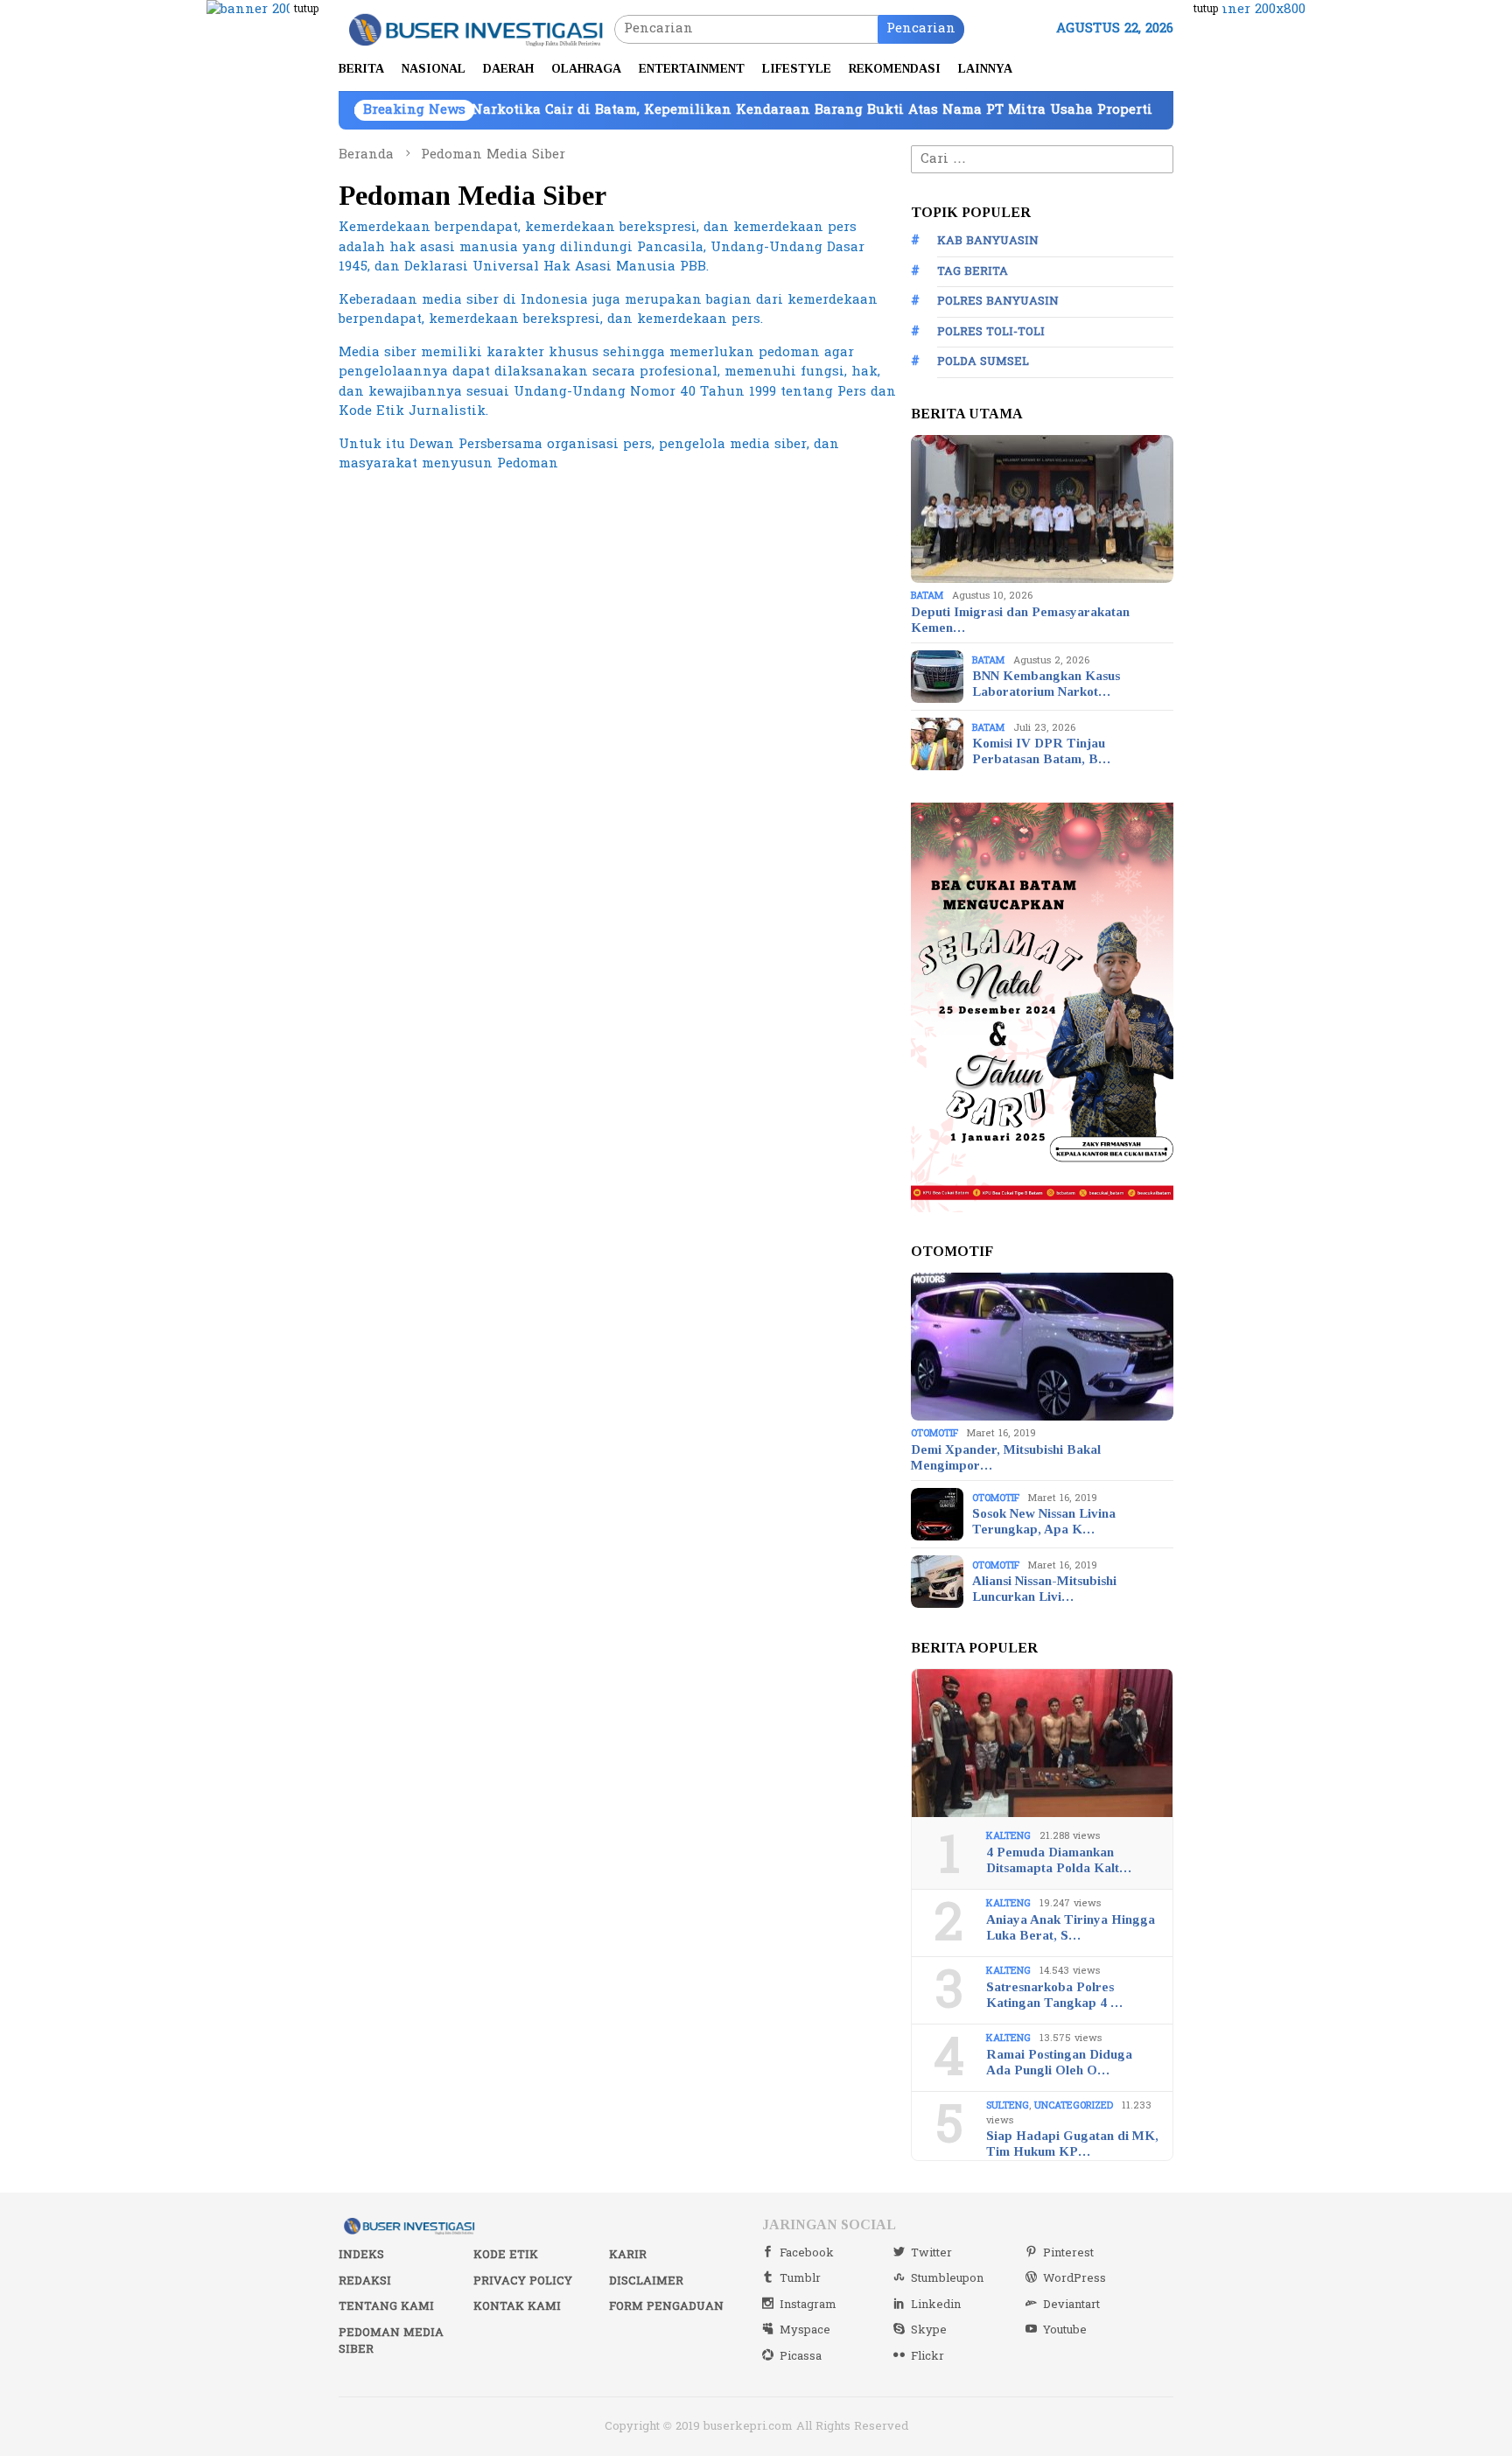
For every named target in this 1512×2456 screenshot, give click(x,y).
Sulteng (1008, 2105)
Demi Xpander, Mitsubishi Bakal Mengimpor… (1006, 1457)
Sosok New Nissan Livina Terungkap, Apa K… (1044, 1521)
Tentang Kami (386, 2306)
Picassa (801, 2356)
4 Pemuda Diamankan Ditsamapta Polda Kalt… (1059, 1860)
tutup (306, 9)
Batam (927, 596)
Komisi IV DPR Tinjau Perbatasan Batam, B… (1041, 751)
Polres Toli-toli (991, 332)
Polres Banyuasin (998, 301)
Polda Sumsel (983, 361)
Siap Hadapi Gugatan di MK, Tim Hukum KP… (1072, 2144)
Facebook (807, 2253)
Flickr (927, 2356)
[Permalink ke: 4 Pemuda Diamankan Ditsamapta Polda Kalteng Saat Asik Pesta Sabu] (1042, 1744)
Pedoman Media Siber (391, 2341)
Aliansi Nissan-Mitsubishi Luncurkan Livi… (1044, 1589)
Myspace (805, 2330)
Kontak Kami (517, 2306)
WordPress (1074, 2278)
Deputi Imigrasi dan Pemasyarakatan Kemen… (1020, 620)
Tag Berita (973, 271)
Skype (929, 2330)
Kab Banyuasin (988, 241)
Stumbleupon (947, 2278)
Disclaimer (646, 2281)
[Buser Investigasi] (476, 28)
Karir (628, 2255)
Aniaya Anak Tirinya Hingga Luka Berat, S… (1071, 1927)
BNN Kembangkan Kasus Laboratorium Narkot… (1046, 684)
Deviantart (1071, 2305)
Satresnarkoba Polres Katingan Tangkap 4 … (1054, 1995)
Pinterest (1068, 2253)
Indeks (361, 2255)
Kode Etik (506, 2255)
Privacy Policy (523, 2281)
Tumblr (800, 2278)
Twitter (931, 2253)
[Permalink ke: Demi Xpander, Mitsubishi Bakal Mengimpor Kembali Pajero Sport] (1042, 1347)
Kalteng (1008, 1836)
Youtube (1065, 2330)
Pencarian (921, 28)
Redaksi (365, 2281)
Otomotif (934, 1433)
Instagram (808, 2305)
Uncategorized (1074, 2105)
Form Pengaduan (666, 2306)
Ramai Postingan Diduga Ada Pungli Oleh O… (1059, 2062)
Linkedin (936, 2305)
